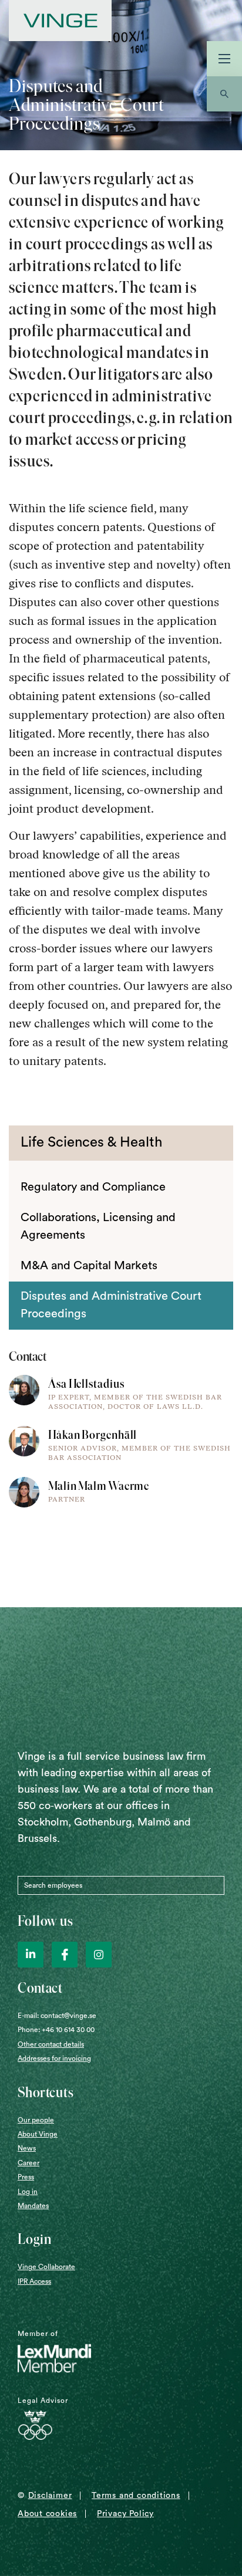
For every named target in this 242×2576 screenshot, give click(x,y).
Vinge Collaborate (46, 2267)
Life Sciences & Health (91, 1142)
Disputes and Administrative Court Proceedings (111, 1305)
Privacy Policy (125, 2514)
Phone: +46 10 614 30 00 (56, 2030)
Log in (28, 2192)
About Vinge (38, 2134)
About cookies (47, 2514)
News (27, 2148)
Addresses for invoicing (54, 2058)
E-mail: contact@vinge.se (57, 2016)
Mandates (33, 2206)
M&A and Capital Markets (89, 1266)
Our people (36, 2120)
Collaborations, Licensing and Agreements (98, 1226)
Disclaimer (50, 2496)
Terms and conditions (136, 2496)
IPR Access (34, 2281)
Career (28, 2163)
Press (26, 2177)
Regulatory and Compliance (93, 1187)
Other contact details (51, 2044)
